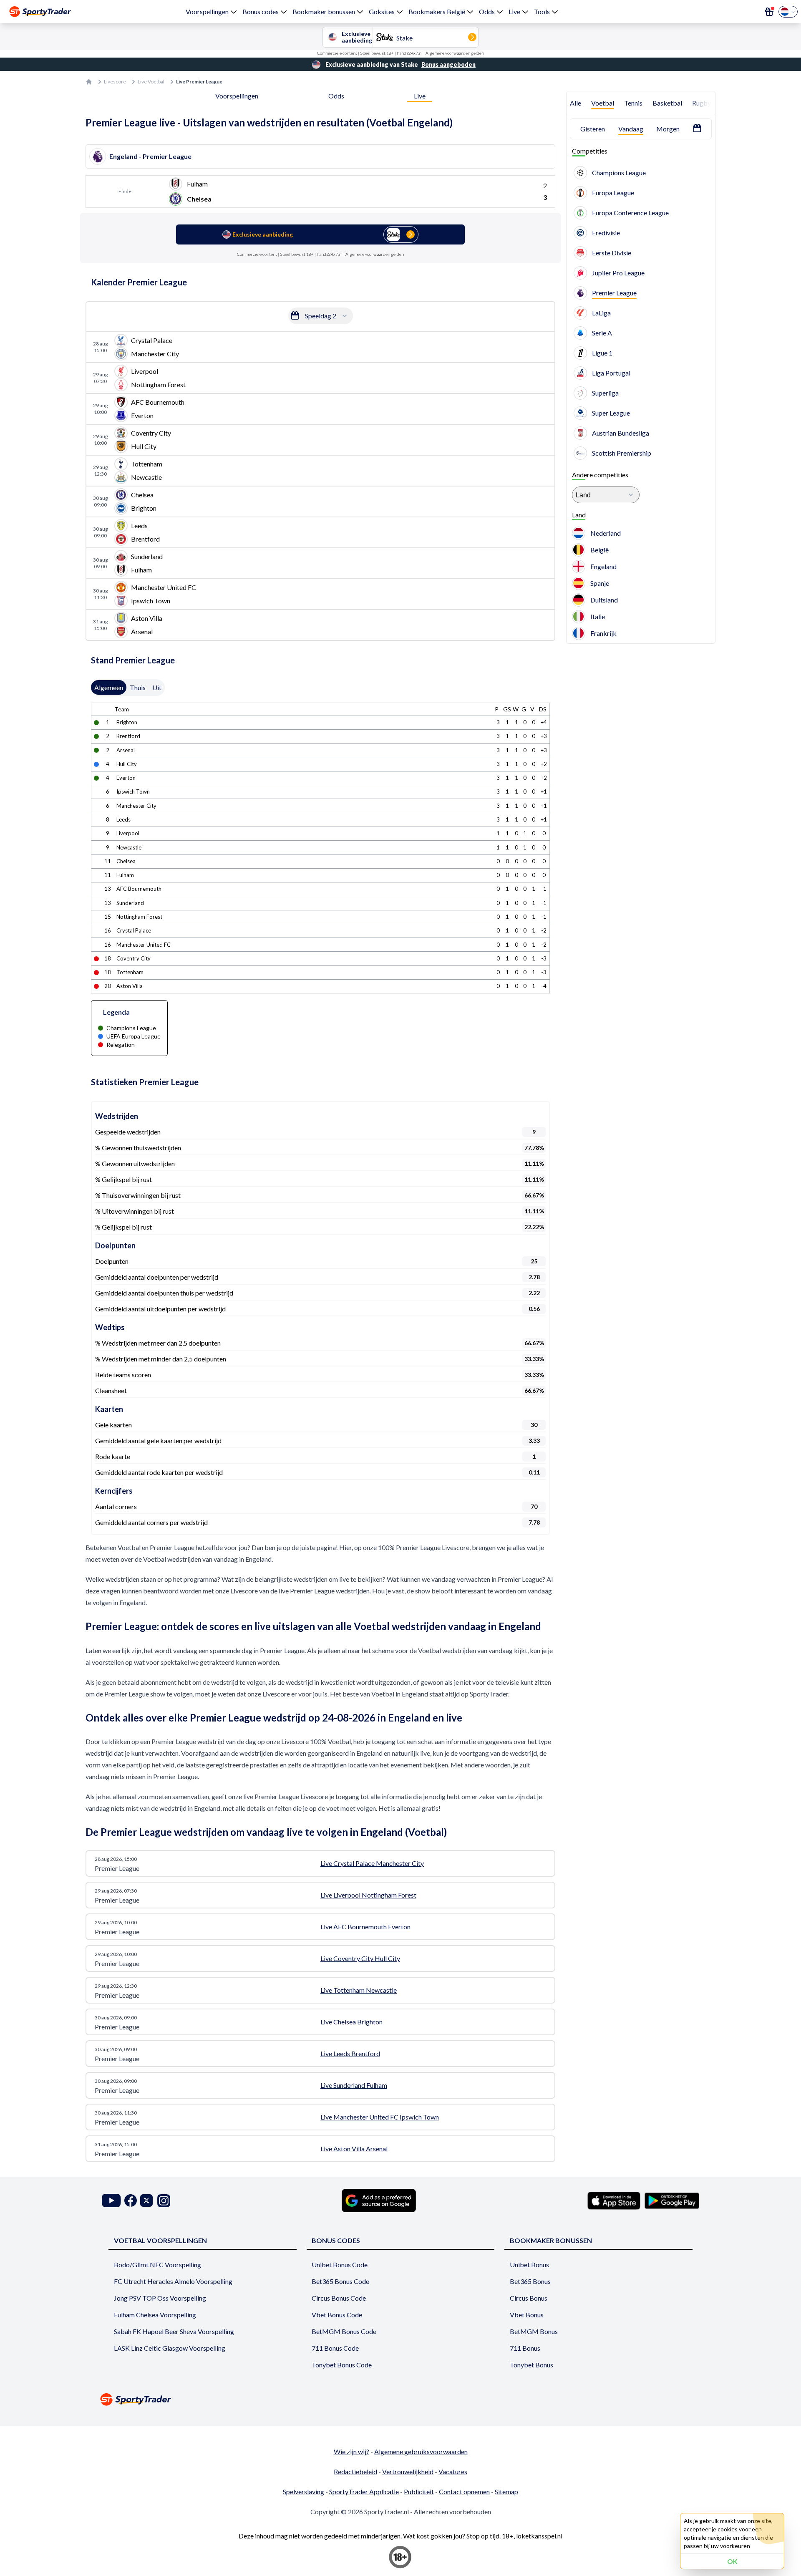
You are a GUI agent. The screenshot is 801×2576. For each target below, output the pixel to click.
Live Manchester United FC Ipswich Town (380, 2117)
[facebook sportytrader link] (131, 2201)
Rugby (702, 103)
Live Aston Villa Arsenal (354, 2149)
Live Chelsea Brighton (351, 2022)
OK (732, 2561)
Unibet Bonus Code (340, 2265)
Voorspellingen (207, 11)
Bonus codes (261, 11)
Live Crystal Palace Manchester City (372, 1863)
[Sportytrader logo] (400, 2399)
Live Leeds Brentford (350, 2053)
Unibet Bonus (529, 2265)
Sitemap (506, 2492)
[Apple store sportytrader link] (614, 2200)
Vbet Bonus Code (337, 2315)
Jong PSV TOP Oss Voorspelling (160, 2298)
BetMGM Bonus (534, 2331)
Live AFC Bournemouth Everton (365, 1927)
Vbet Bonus (527, 2315)
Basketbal (667, 103)
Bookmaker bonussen (324, 11)
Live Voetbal (151, 82)
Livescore (115, 82)
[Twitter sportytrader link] (146, 2201)
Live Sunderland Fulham (354, 2085)
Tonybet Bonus (531, 2365)
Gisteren (593, 129)
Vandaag (631, 129)
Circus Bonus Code (339, 2298)
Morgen (668, 129)
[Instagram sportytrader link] (164, 2201)
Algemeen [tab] (109, 687)
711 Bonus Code (335, 2348)
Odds (487, 11)
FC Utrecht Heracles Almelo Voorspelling (173, 2281)
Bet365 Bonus (530, 2281)
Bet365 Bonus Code (340, 2281)
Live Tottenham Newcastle (359, 1990)
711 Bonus (525, 2348)
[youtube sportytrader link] (111, 2201)
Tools (542, 11)
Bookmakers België (437, 11)
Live (514, 11)
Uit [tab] (157, 687)
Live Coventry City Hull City (360, 1958)
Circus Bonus (529, 2298)
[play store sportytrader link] (672, 2200)
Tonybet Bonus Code (342, 2365)
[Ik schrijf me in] (769, 12)
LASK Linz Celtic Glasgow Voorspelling (170, 2348)
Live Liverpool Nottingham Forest (368, 1895)
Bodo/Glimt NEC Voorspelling (157, 2265)
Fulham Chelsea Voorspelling (155, 2315)
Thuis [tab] (138, 687)
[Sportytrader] (40, 12)
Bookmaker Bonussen (551, 2240)
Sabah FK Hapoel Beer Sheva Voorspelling (174, 2331)
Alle (576, 103)
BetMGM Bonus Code (344, 2331)
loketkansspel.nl (539, 2536)
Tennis (633, 103)
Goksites (382, 11)
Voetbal (603, 103)
